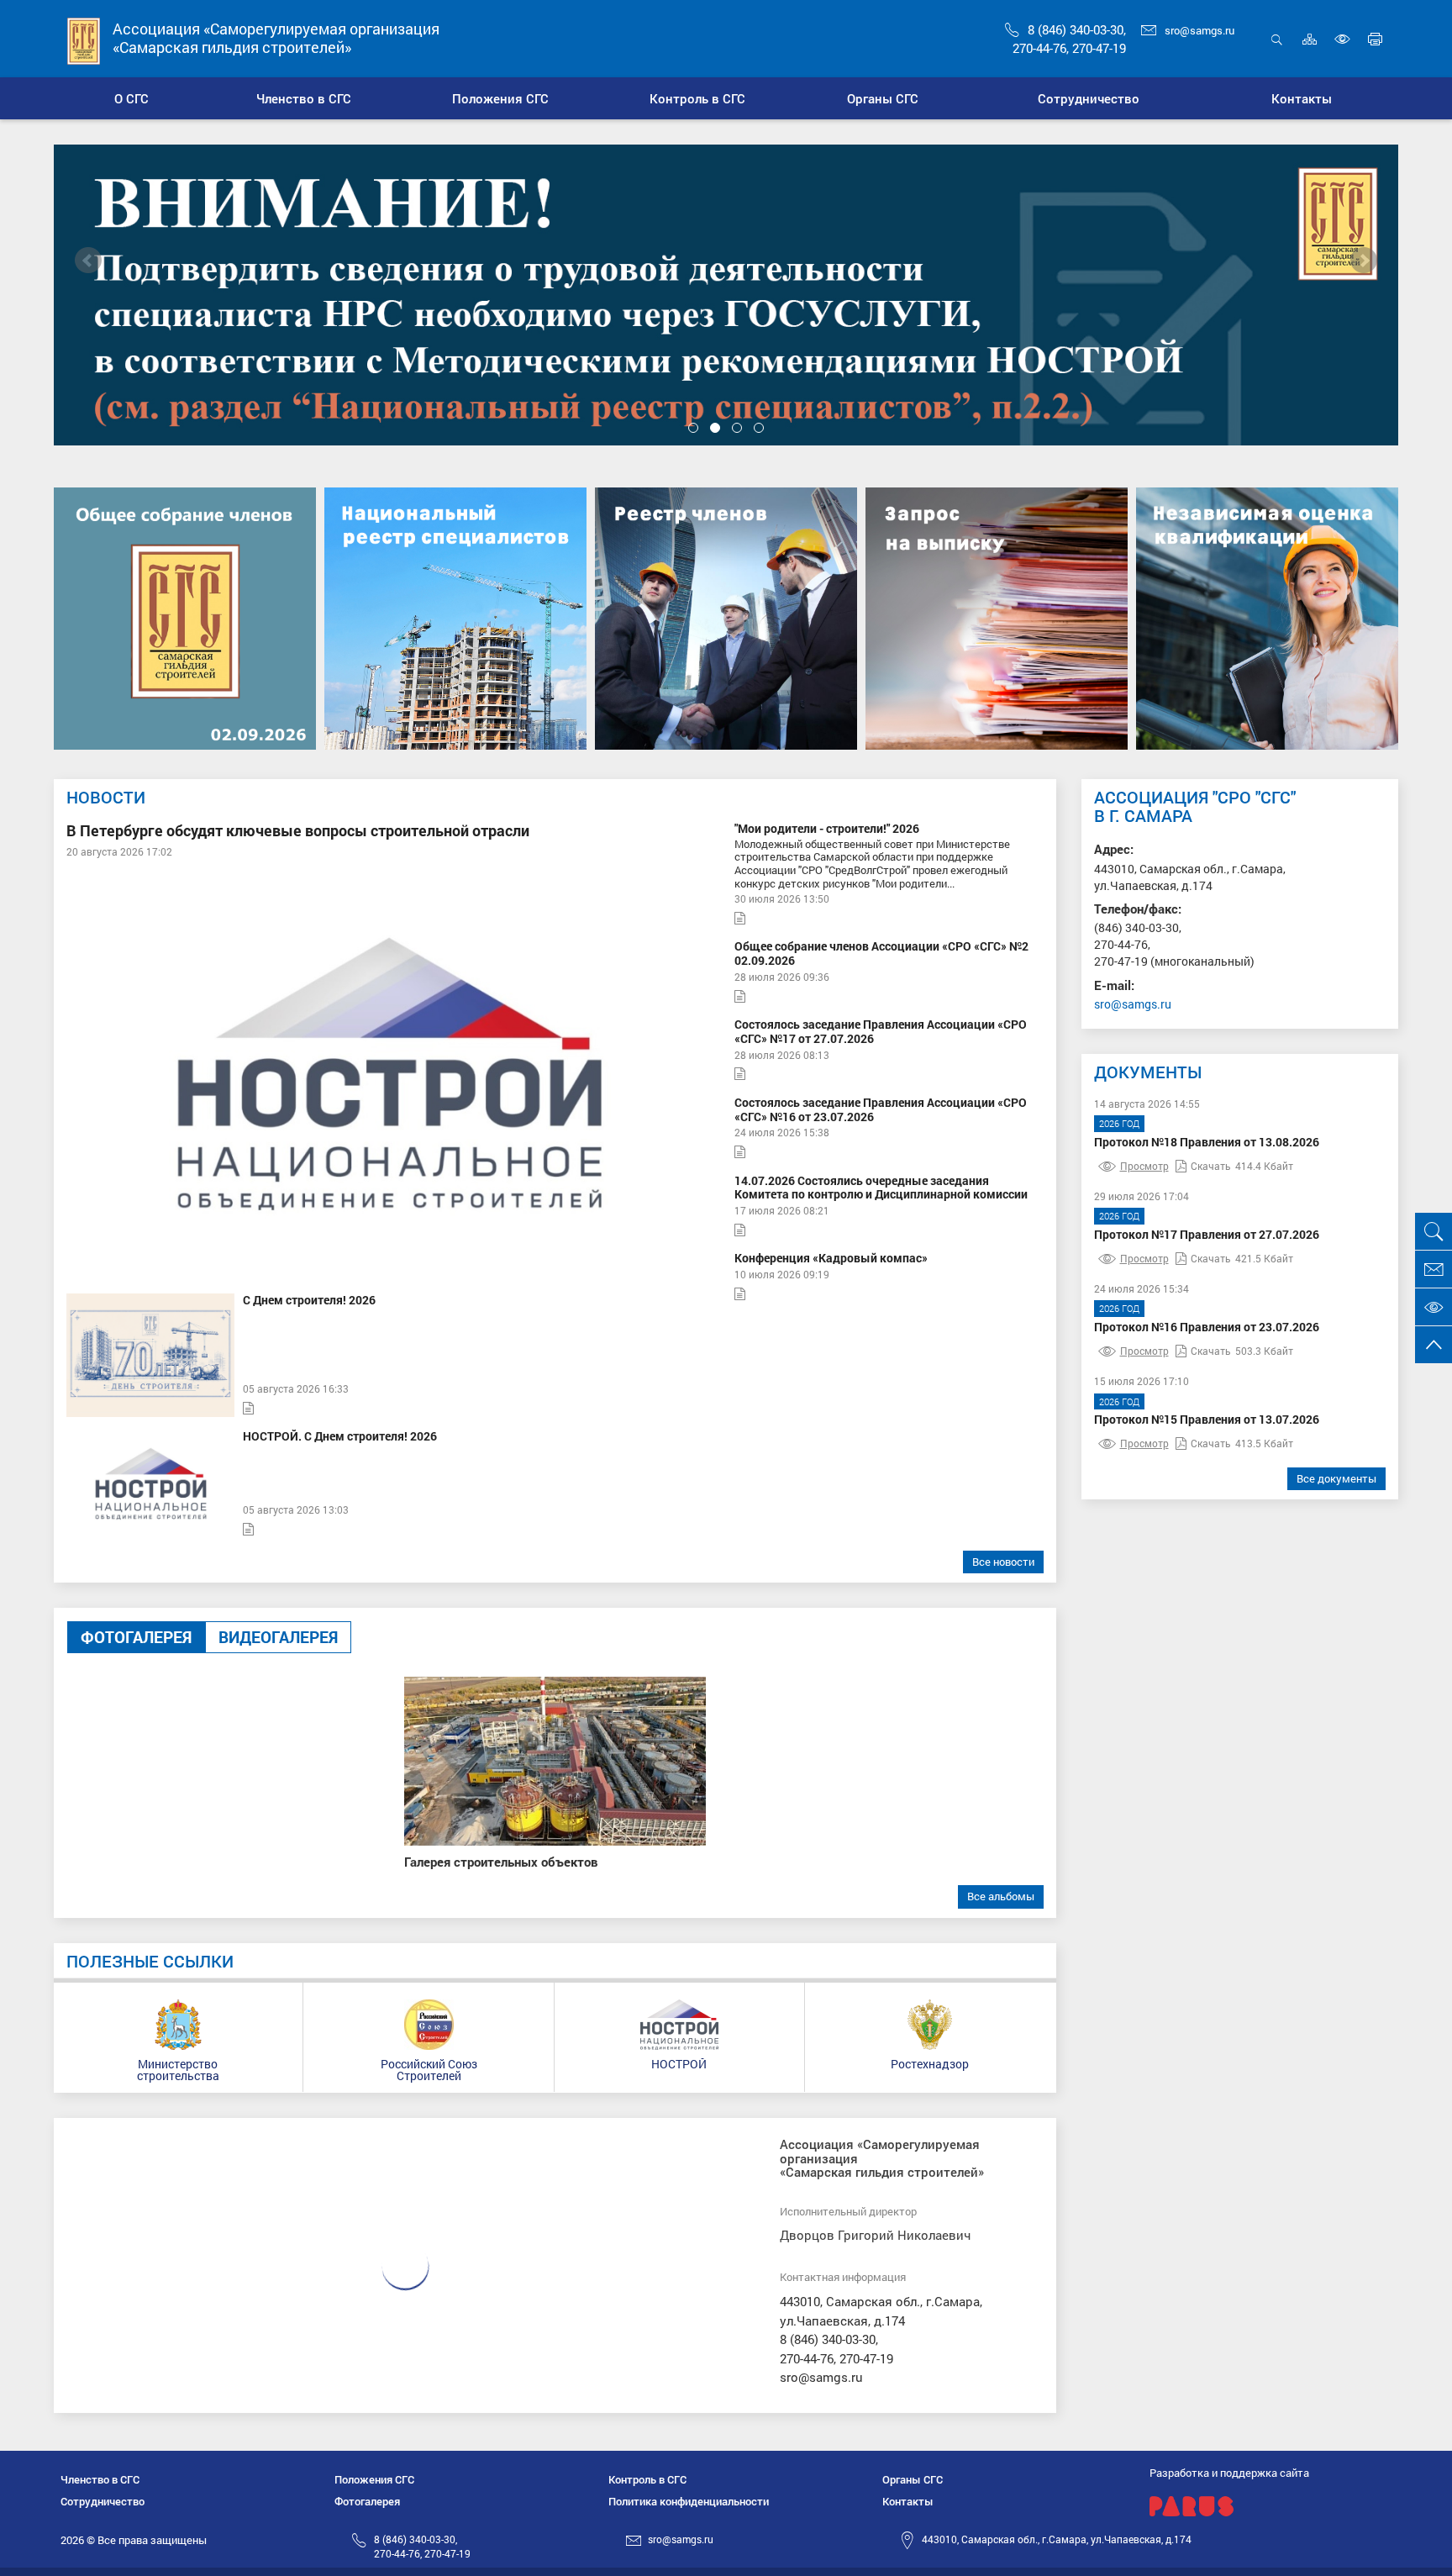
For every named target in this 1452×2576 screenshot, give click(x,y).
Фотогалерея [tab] (136, 1637)
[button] (305, 98)
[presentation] (88, 261)
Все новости (1003, 1562)
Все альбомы (1001, 1896)
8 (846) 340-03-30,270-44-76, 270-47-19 (422, 2546)
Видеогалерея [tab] (278, 1637)
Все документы (1336, 1478)
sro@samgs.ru (1199, 30)
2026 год (1119, 1123)
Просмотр (1144, 1166)
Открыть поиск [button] (1277, 48)
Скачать (1211, 1166)
